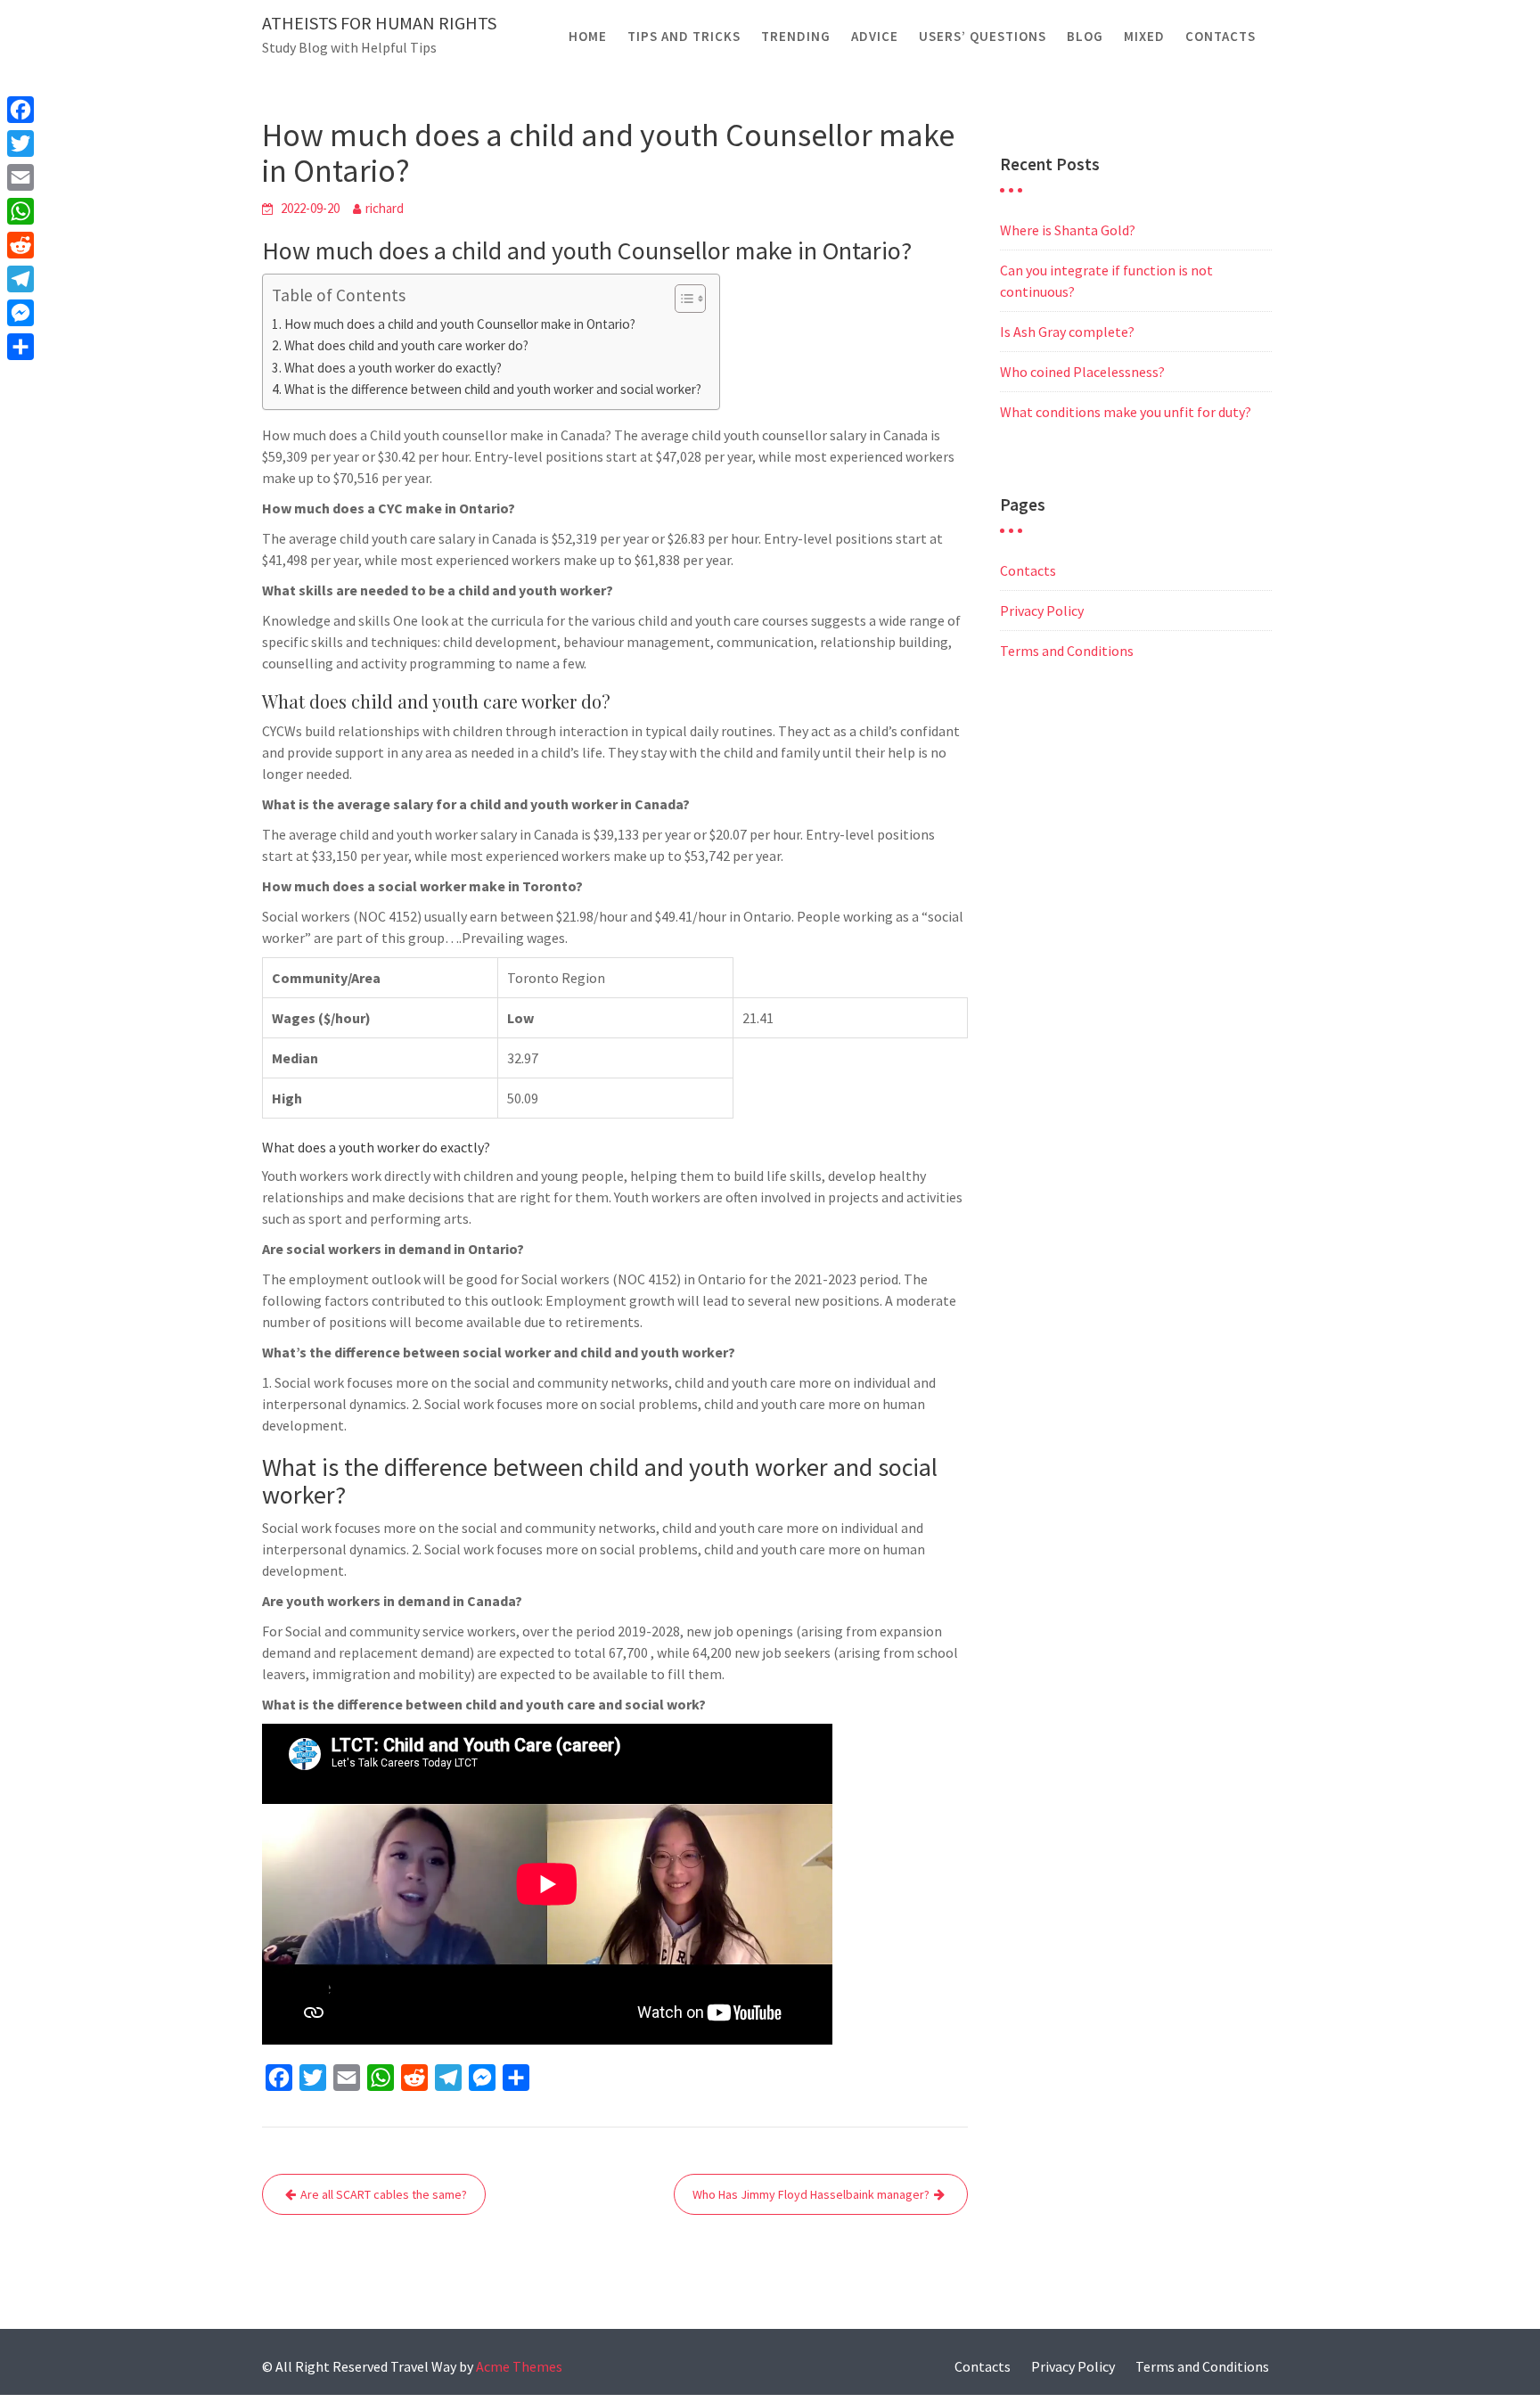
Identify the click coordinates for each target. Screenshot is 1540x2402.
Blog (1085, 36)
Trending (796, 36)
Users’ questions (983, 36)
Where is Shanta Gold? (1068, 230)
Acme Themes (519, 2366)
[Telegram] (20, 279)
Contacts (1221, 36)
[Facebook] (20, 110)
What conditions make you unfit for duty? (1126, 412)
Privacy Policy (1042, 611)
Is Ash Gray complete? (1067, 332)
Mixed (1144, 36)
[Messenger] (20, 313)
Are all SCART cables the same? (384, 2194)
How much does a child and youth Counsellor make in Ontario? (460, 324)
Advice (875, 36)
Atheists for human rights (379, 23)
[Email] (20, 177)
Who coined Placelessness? (1082, 372)
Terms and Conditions (1067, 651)
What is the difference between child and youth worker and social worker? (493, 389)
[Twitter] (20, 143)
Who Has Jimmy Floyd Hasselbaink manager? (811, 2194)
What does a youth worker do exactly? (393, 368)
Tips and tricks (684, 36)
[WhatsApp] (20, 211)
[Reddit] (20, 245)
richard (385, 208)
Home (588, 36)
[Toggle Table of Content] (681, 299)
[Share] (20, 347)
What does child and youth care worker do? (406, 345)
